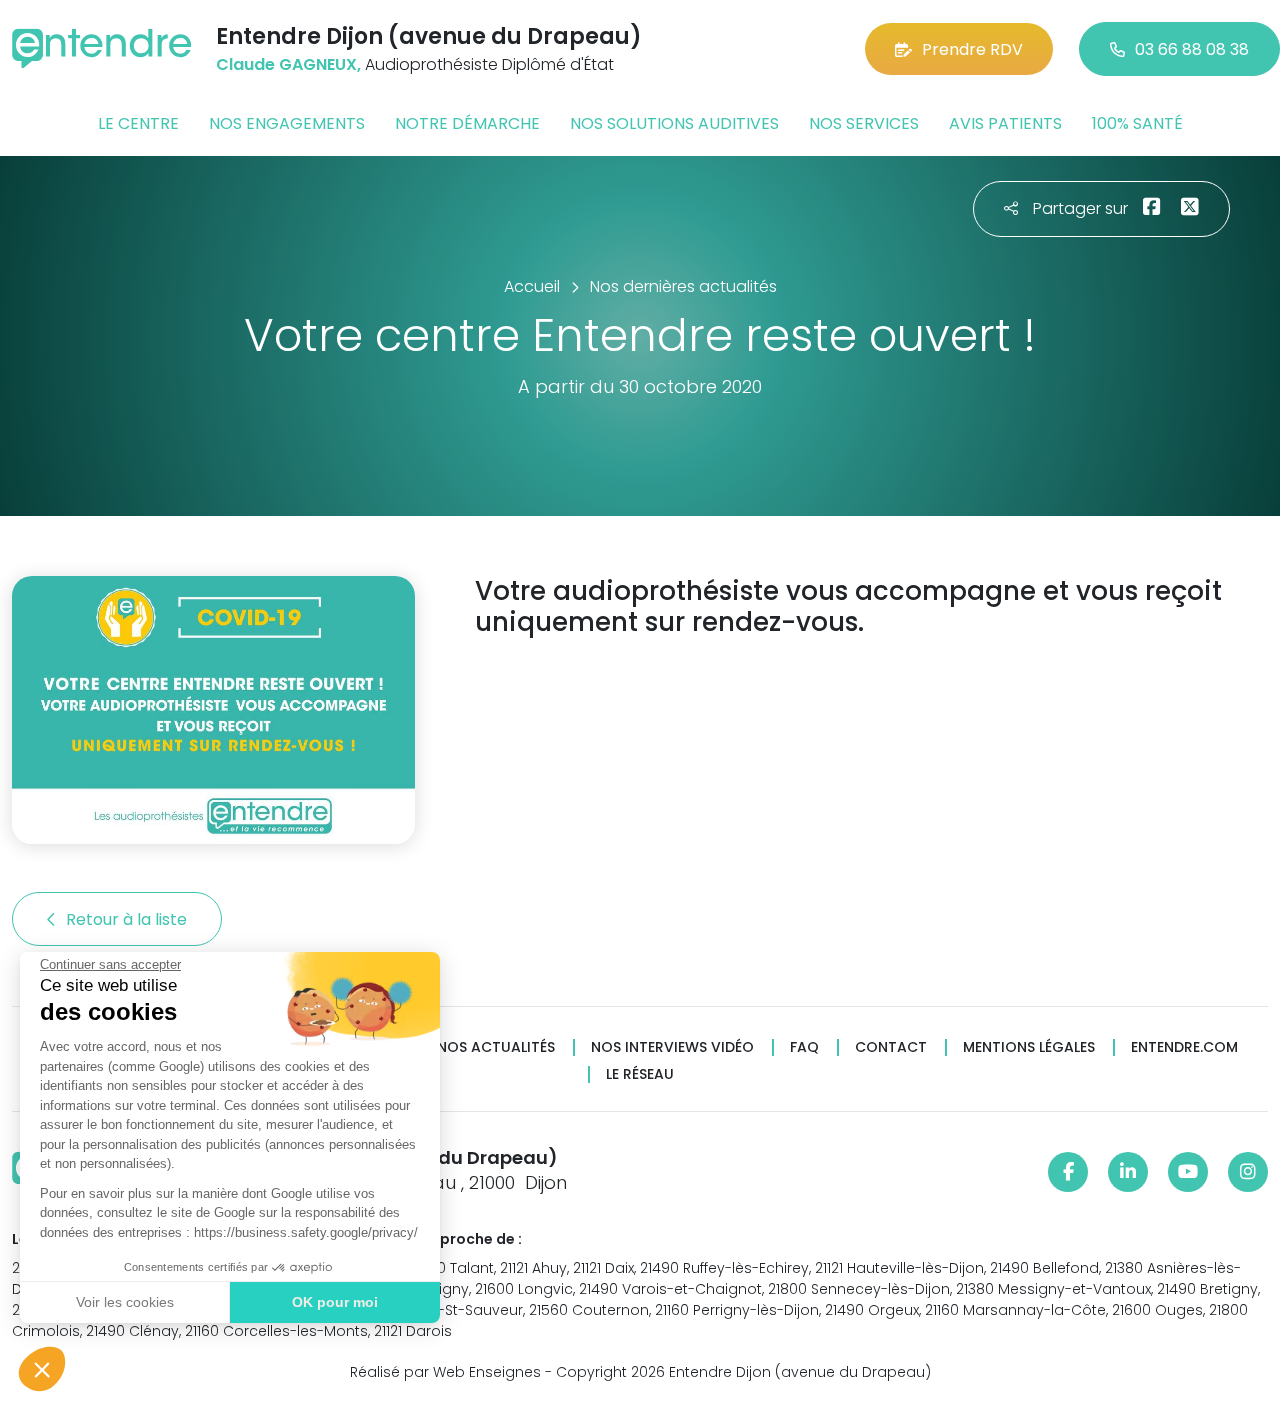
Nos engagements (287, 123)
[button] (42, 1369)
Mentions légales (1029, 1047)
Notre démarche (467, 123)
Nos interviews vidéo (672, 1047)
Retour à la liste (128, 919)
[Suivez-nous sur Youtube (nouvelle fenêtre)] (1188, 1172)
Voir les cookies (125, 1302)
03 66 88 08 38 (1192, 49)
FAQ (804, 1047)
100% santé (1137, 123)
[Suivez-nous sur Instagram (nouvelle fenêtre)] (1248, 1172)
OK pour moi (335, 1302)
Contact (891, 1047)
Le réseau (640, 1074)
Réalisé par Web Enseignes (445, 1372)
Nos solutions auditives (674, 123)
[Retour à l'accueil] (102, 48)
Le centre (138, 123)
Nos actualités (496, 1047)
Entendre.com (1184, 1047)
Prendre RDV (972, 49)
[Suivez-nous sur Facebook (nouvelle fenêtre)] (1068, 1172)
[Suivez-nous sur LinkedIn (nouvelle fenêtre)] (1128, 1172)
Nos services (864, 123)
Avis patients (1005, 123)
